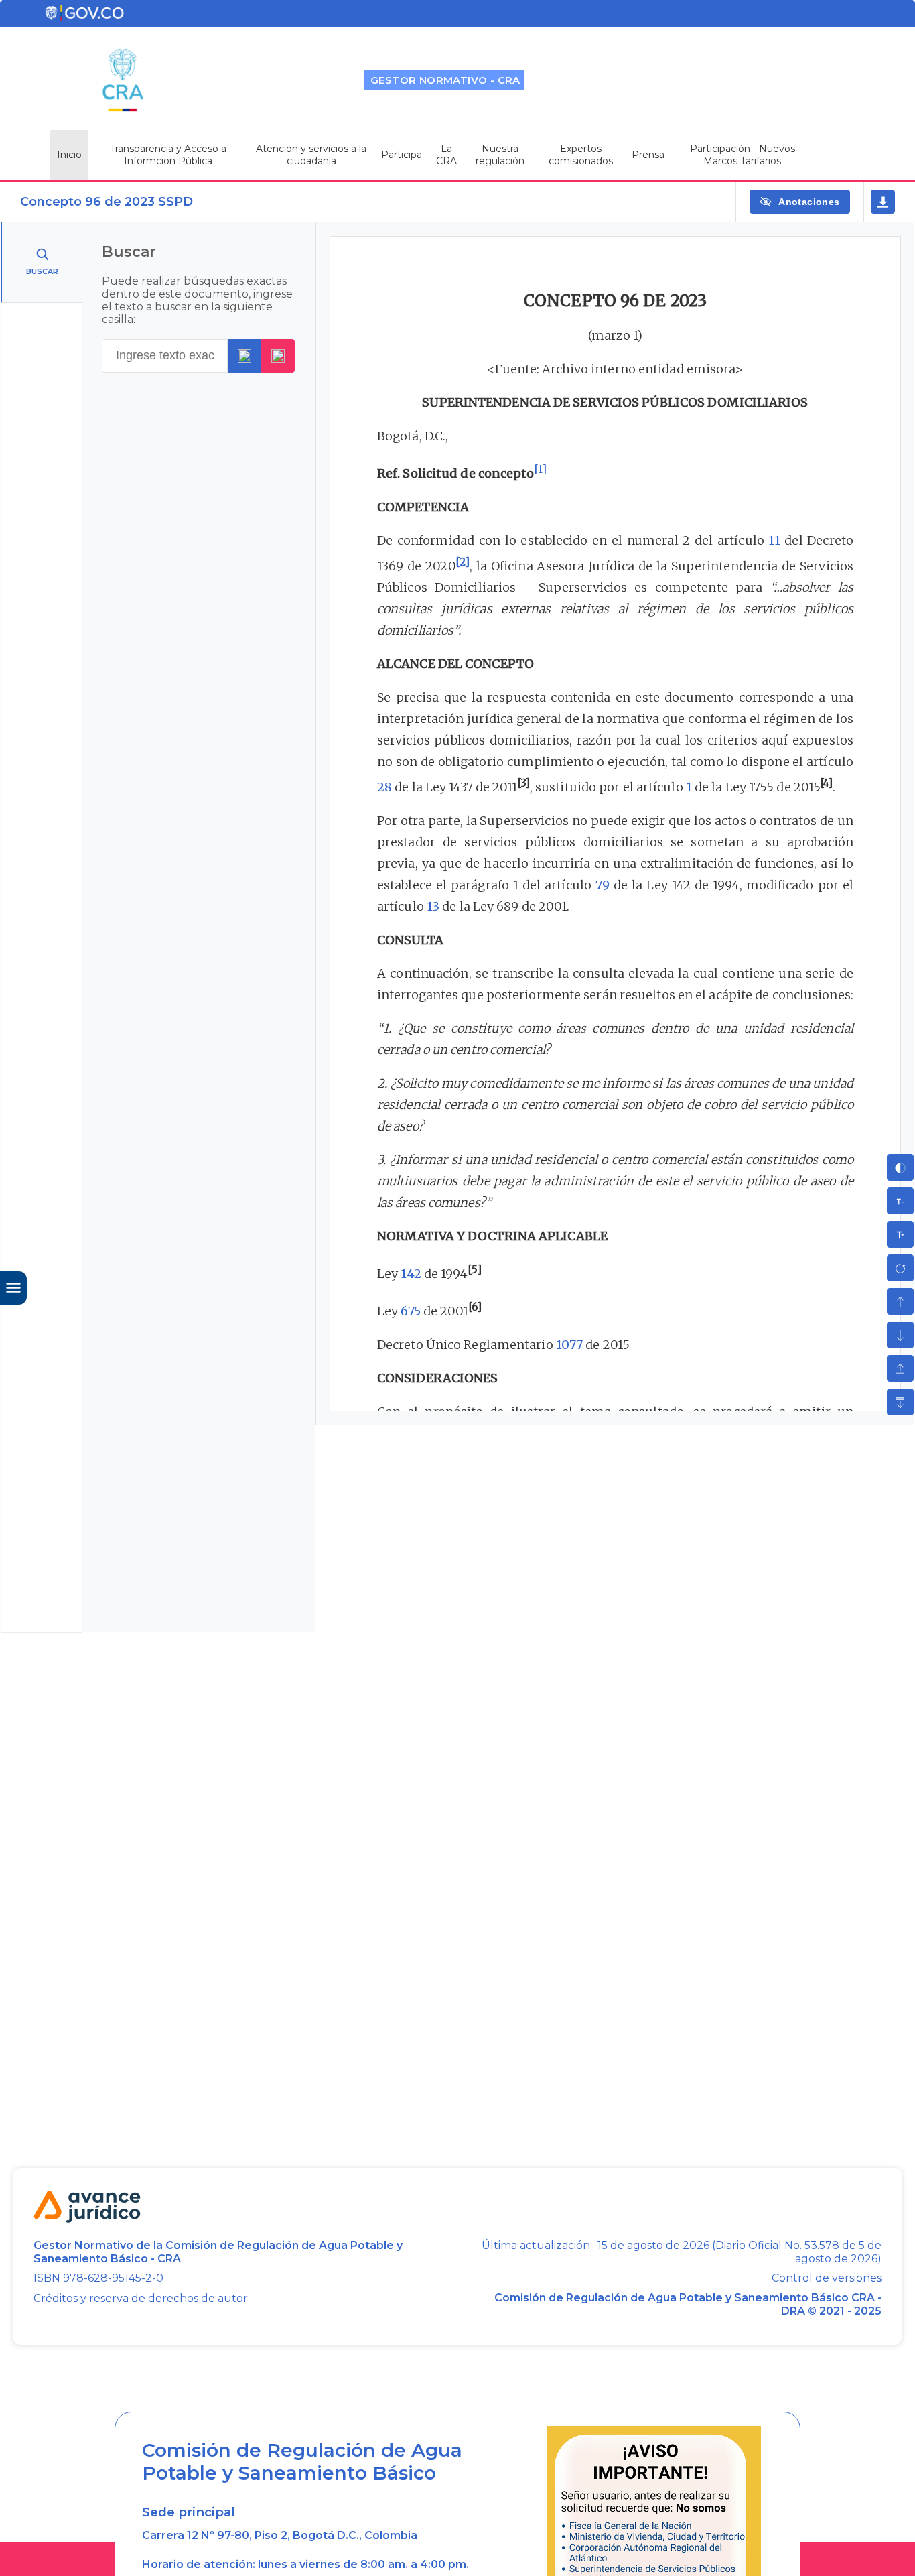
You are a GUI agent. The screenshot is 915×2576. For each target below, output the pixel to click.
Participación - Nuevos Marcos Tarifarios (743, 155)
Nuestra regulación (500, 155)
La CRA (446, 155)
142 (411, 1274)
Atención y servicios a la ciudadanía (311, 155)
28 (384, 787)
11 (774, 540)
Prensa (648, 155)
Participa (402, 155)
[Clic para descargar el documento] (883, 202)
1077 (569, 1345)
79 (603, 885)
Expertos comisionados (581, 155)
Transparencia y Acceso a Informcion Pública (168, 155)
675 (410, 1311)
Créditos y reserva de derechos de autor (141, 2298)
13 (433, 906)
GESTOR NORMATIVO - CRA (445, 80)
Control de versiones (827, 2278)
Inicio (69, 155)
